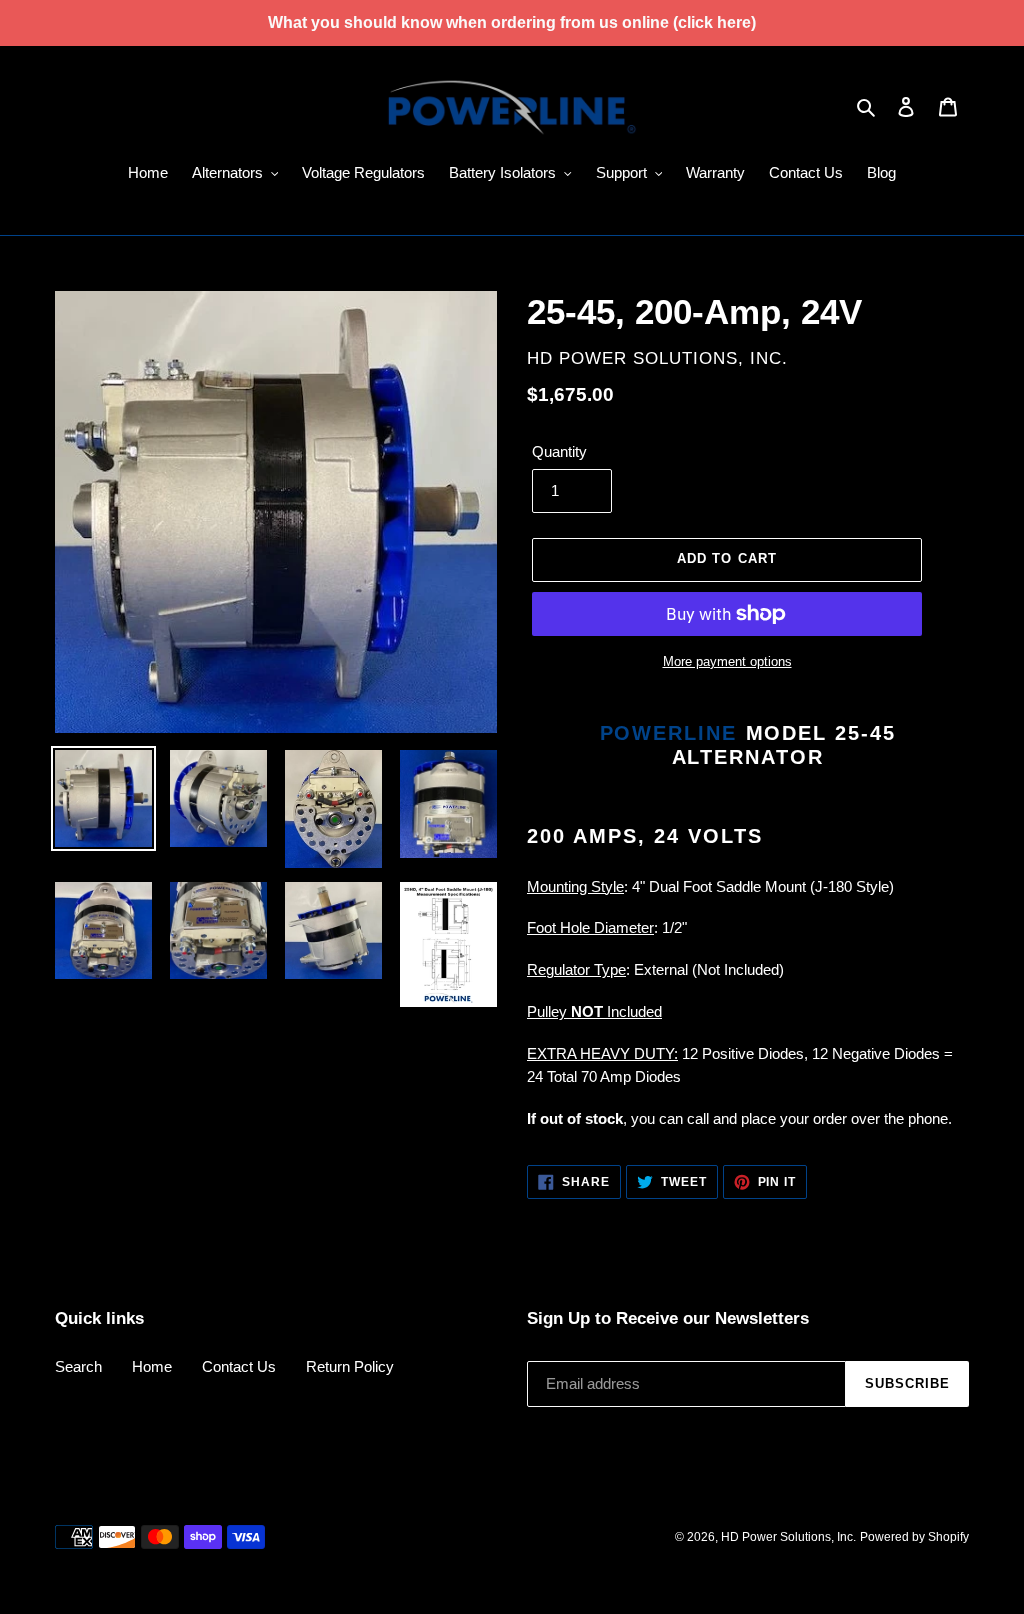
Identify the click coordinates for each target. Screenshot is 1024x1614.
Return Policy (350, 1366)
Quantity (559, 451)
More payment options (727, 661)
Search (78, 1366)
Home (152, 1366)
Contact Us (239, 1366)
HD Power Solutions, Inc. (788, 1537)
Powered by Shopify (914, 1537)
